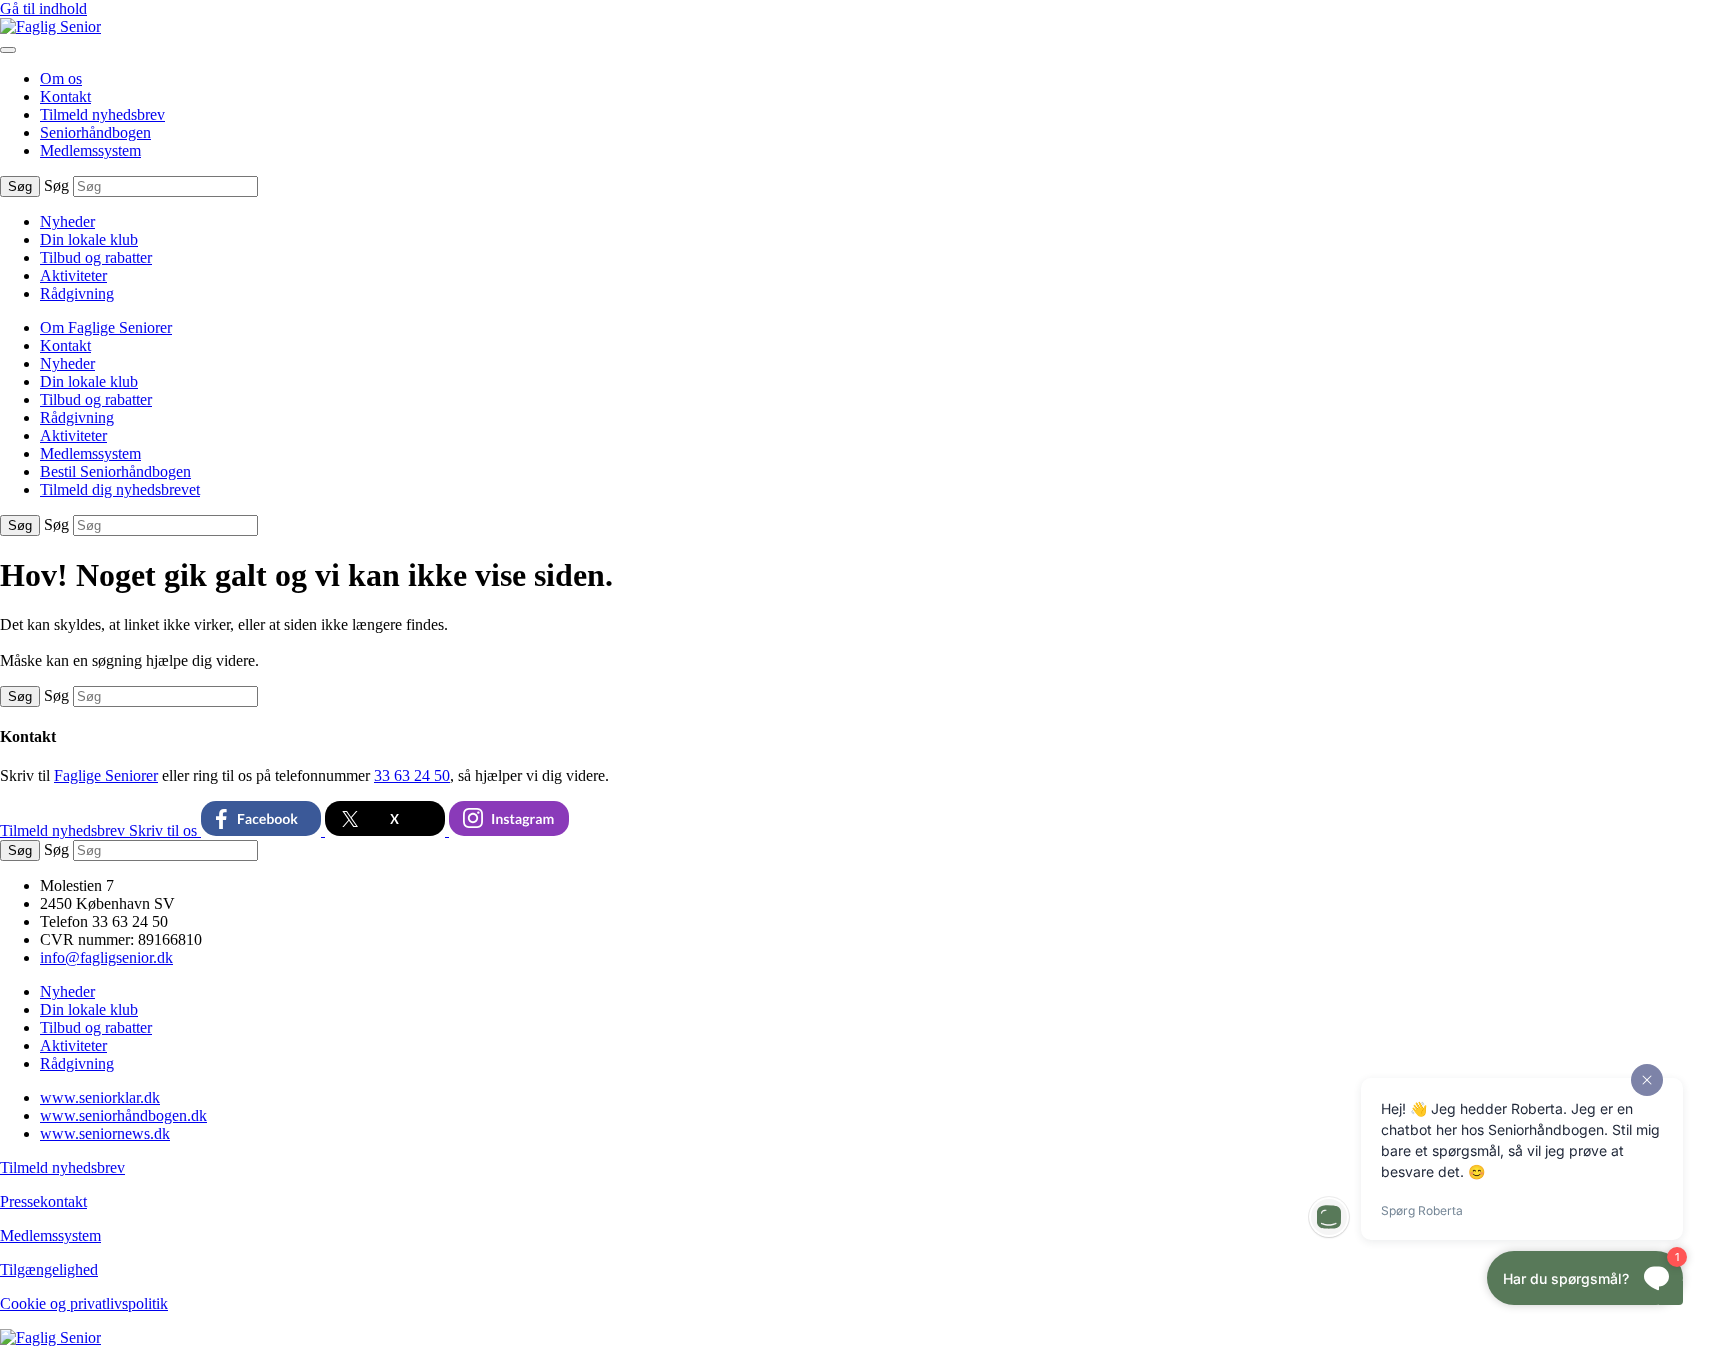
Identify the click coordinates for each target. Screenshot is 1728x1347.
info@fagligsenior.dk (106, 957)
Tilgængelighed (49, 1269)
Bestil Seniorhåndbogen (115, 471)
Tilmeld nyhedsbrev (102, 114)
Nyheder (67, 221)
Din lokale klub (89, 239)
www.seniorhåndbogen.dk (123, 1115)
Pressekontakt (43, 1201)
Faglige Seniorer (106, 775)
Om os (61, 78)
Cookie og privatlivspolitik (84, 1303)
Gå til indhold (43, 8)
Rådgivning (77, 293)
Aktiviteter (73, 275)
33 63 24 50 (412, 775)
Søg (56, 185)
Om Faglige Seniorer (106, 327)
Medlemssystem (90, 150)
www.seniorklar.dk (100, 1097)
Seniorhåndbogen (95, 132)
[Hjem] (50, 26)
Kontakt (65, 96)
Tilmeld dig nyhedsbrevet (120, 489)
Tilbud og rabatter (96, 257)
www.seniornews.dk (105, 1133)
